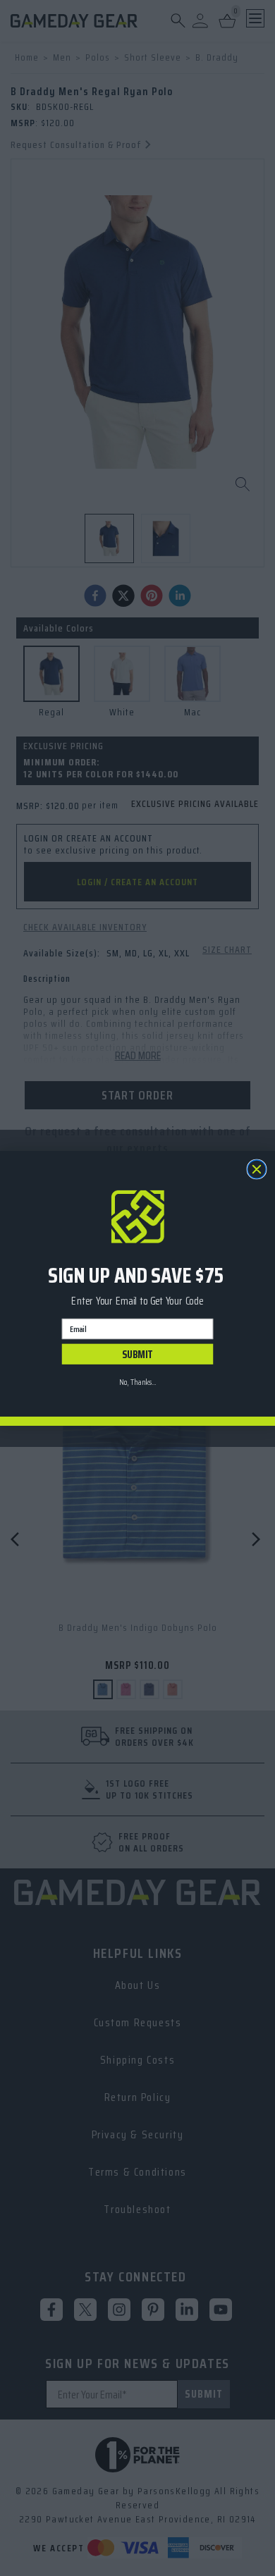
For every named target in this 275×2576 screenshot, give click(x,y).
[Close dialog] (257, 1169)
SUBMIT (137, 1354)
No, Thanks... (137, 1381)
